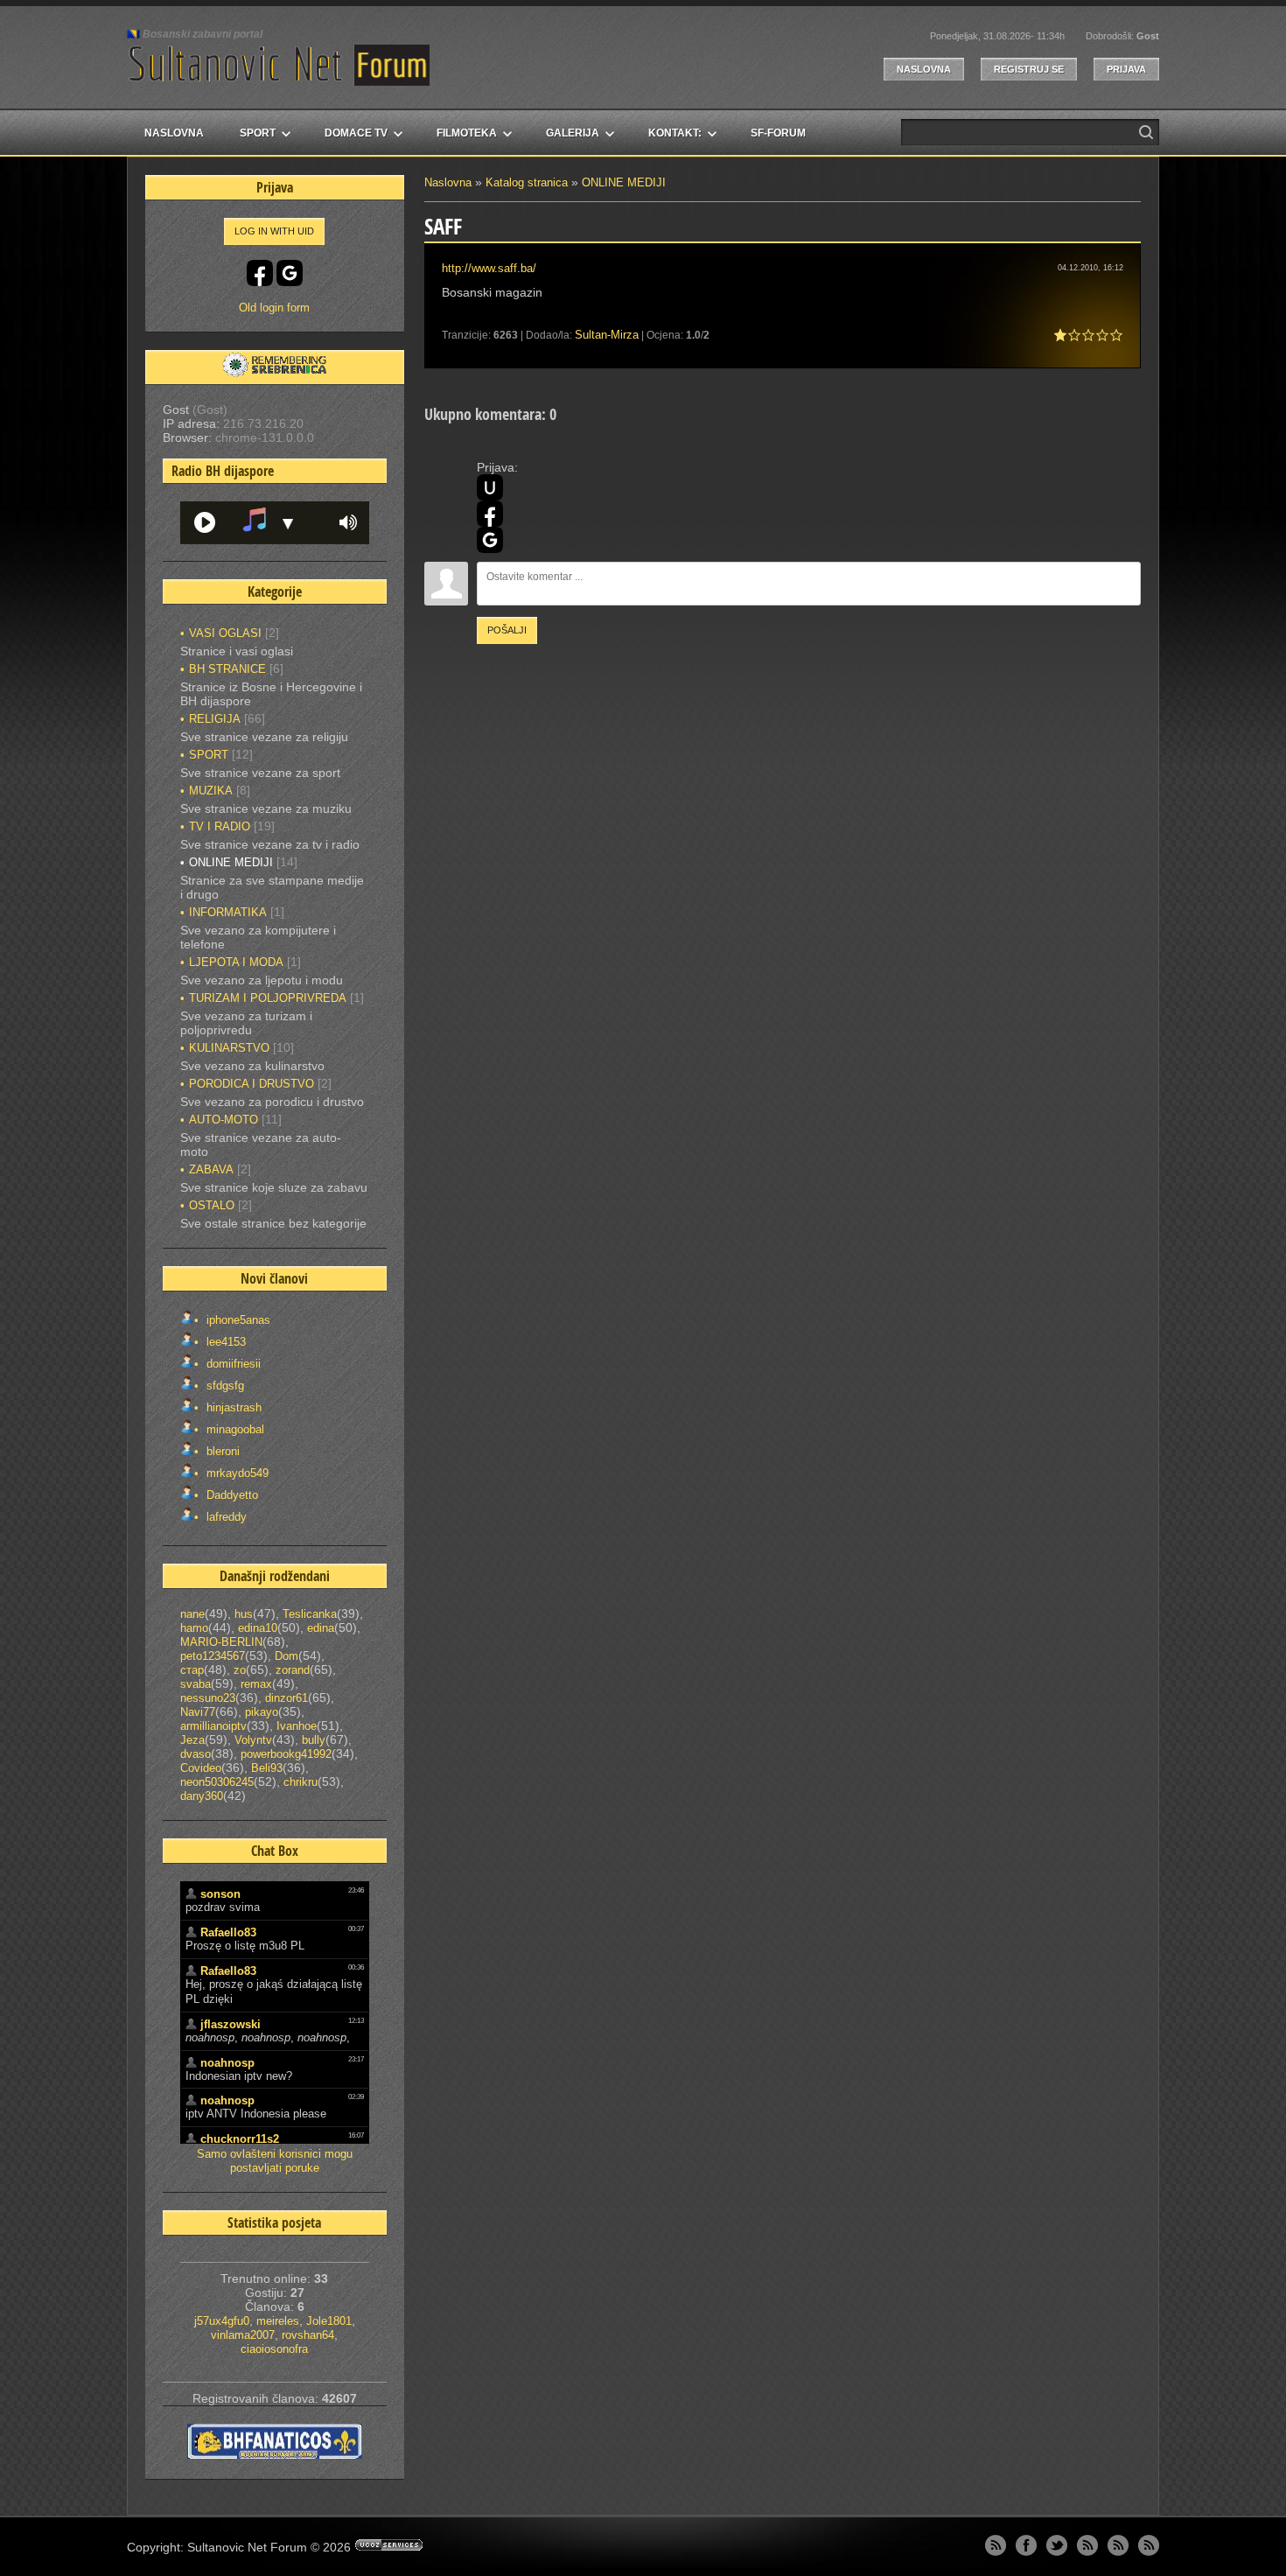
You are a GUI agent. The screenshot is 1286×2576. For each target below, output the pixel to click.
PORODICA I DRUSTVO (252, 1084)
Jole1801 (329, 2321)
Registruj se (1029, 69)
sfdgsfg (224, 1386)
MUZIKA (211, 791)
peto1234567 (213, 1656)
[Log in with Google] (490, 540)
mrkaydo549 (236, 1473)
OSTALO (212, 1205)
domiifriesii (232, 1364)
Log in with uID (274, 231)
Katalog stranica (527, 182)
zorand (293, 1670)
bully (314, 1740)
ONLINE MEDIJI (624, 182)
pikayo (262, 1712)
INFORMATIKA (228, 912)
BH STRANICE (227, 669)
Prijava (1126, 69)
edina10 (258, 1628)
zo (240, 1670)
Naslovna (924, 69)
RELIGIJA (215, 719)
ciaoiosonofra (274, 2349)
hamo (194, 1628)
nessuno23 (208, 1698)
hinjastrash (232, 1407)
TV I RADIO (220, 826)
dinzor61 (287, 1698)
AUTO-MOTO (224, 1120)
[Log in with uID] (490, 487)
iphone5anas (237, 1320)
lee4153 (224, 1342)
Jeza (192, 1740)
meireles (278, 2321)
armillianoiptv (213, 1726)
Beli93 (267, 1768)
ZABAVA (211, 1169)
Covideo (201, 1768)
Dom (287, 1656)
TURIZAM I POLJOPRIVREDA (268, 998)
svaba (196, 1684)
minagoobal (234, 1429)
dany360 (202, 1796)
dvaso (196, 1754)
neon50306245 (217, 1782)
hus (244, 1614)
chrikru (301, 1782)
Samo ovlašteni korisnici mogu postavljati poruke (275, 2161)
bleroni (221, 1451)
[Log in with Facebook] (490, 514)
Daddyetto (231, 1495)
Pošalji (507, 630)
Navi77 (198, 1712)
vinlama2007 (243, 2335)
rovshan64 (308, 2335)
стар (192, 1670)
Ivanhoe (297, 1726)
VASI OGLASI (225, 633)
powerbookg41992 (286, 1754)
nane (192, 1614)
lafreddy (225, 1517)
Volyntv (253, 1740)
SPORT (209, 755)
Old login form (274, 308)
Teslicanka (310, 1614)
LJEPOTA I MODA (236, 962)
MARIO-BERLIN (221, 1642)
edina (321, 1628)
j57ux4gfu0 (222, 2321)
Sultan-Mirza (607, 335)
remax (256, 1684)
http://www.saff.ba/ (489, 268)
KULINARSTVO (229, 1048)
